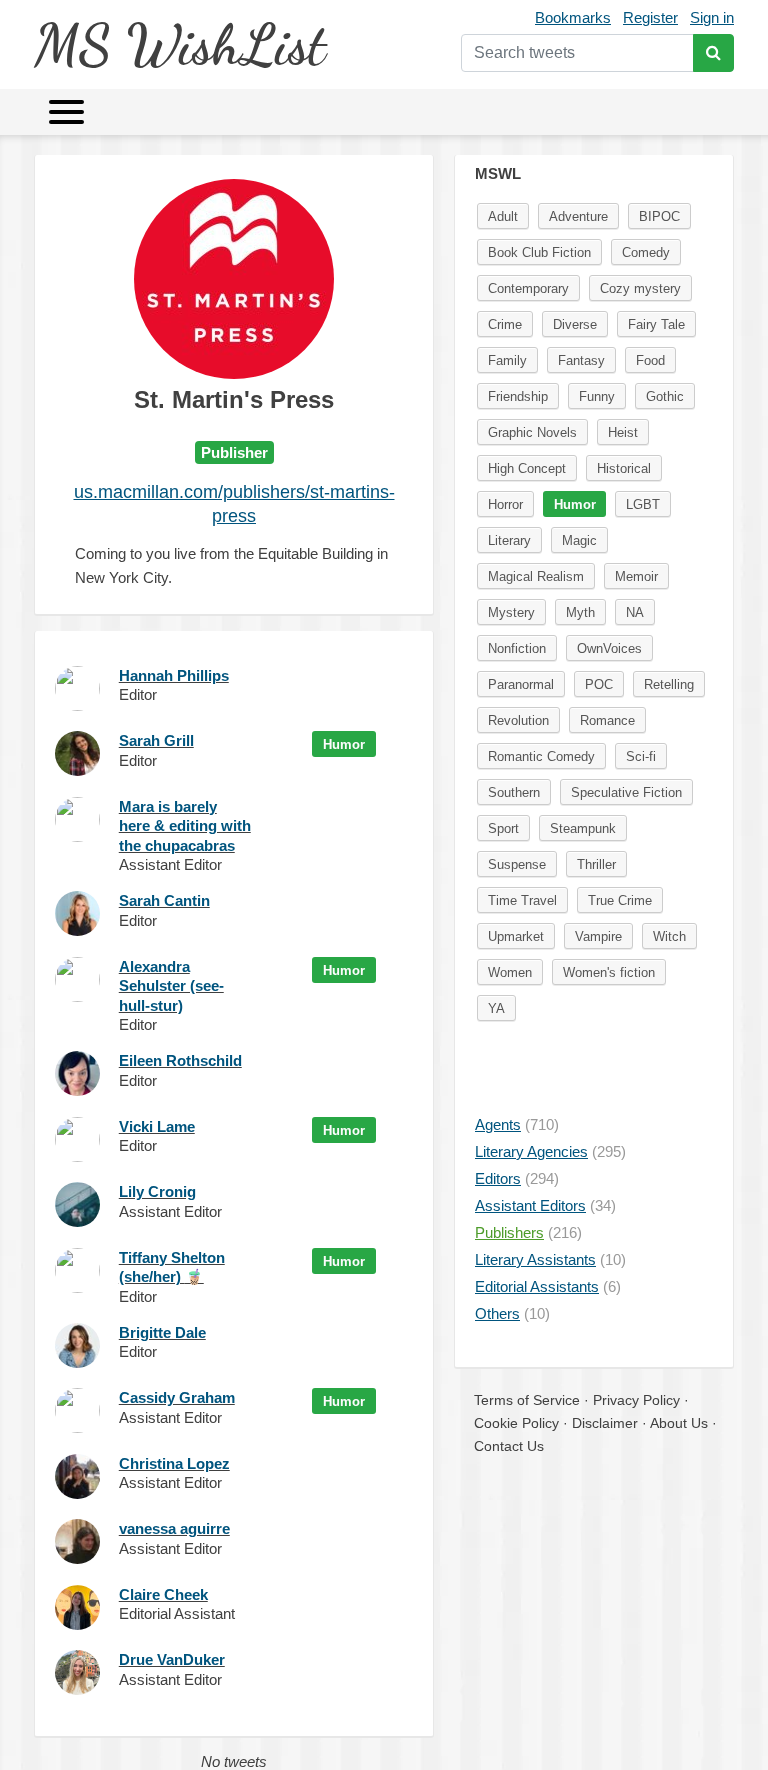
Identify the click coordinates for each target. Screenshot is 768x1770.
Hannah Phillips (174, 675)
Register (650, 17)
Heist (623, 432)
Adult (503, 216)
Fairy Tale (656, 324)
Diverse (575, 324)
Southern (514, 792)
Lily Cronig (157, 1191)
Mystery (511, 612)
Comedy (646, 252)
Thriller (596, 864)
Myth (580, 612)
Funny (597, 396)
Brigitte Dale (162, 1332)
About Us (679, 1423)
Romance (607, 720)
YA (496, 1008)
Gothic (665, 396)
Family (507, 360)
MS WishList (179, 44)
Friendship (518, 396)
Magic (579, 540)
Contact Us (509, 1446)
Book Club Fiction (539, 252)
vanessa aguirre (174, 1528)
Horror (505, 504)
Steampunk (583, 828)
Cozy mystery (640, 288)
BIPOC (659, 216)
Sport (503, 828)
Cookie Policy (516, 1423)
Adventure (578, 216)
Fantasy (581, 360)
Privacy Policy (636, 1400)
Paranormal (521, 684)
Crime (505, 324)
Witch (669, 936)
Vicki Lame (157, 1126)
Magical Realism (536, 576)
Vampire (598, 936)
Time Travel (522, 900)
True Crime (620, 900)
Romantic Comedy (541, 756)
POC (599, 684)
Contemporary (528, 288)
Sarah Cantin (164, 900)
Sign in (712, 17)
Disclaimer (605, 1423)
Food (650, 360)
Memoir (636, 576)
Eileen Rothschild (180, 1060)
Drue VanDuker (172, 1659)
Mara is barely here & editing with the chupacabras (185, 826)
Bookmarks (573, 17)
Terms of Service (527, 1400)
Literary (509, 540)
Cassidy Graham (177, 1397)
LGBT (643, 504)
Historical (624, 468)
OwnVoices (609, 648)
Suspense (517, 864)
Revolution (518, 720)
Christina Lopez (174, 1463)
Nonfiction (517, 648)
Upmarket (516, 936)
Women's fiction (609, 972)
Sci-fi (641, 756)
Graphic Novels (532, 432)
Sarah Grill (156, 740)
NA (635, 612)
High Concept (527, 468)
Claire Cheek (163, 1594)
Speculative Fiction (626, 792)
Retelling (669, 684)
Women (510, 972)
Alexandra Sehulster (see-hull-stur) (171, 986)
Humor (344, 744)
